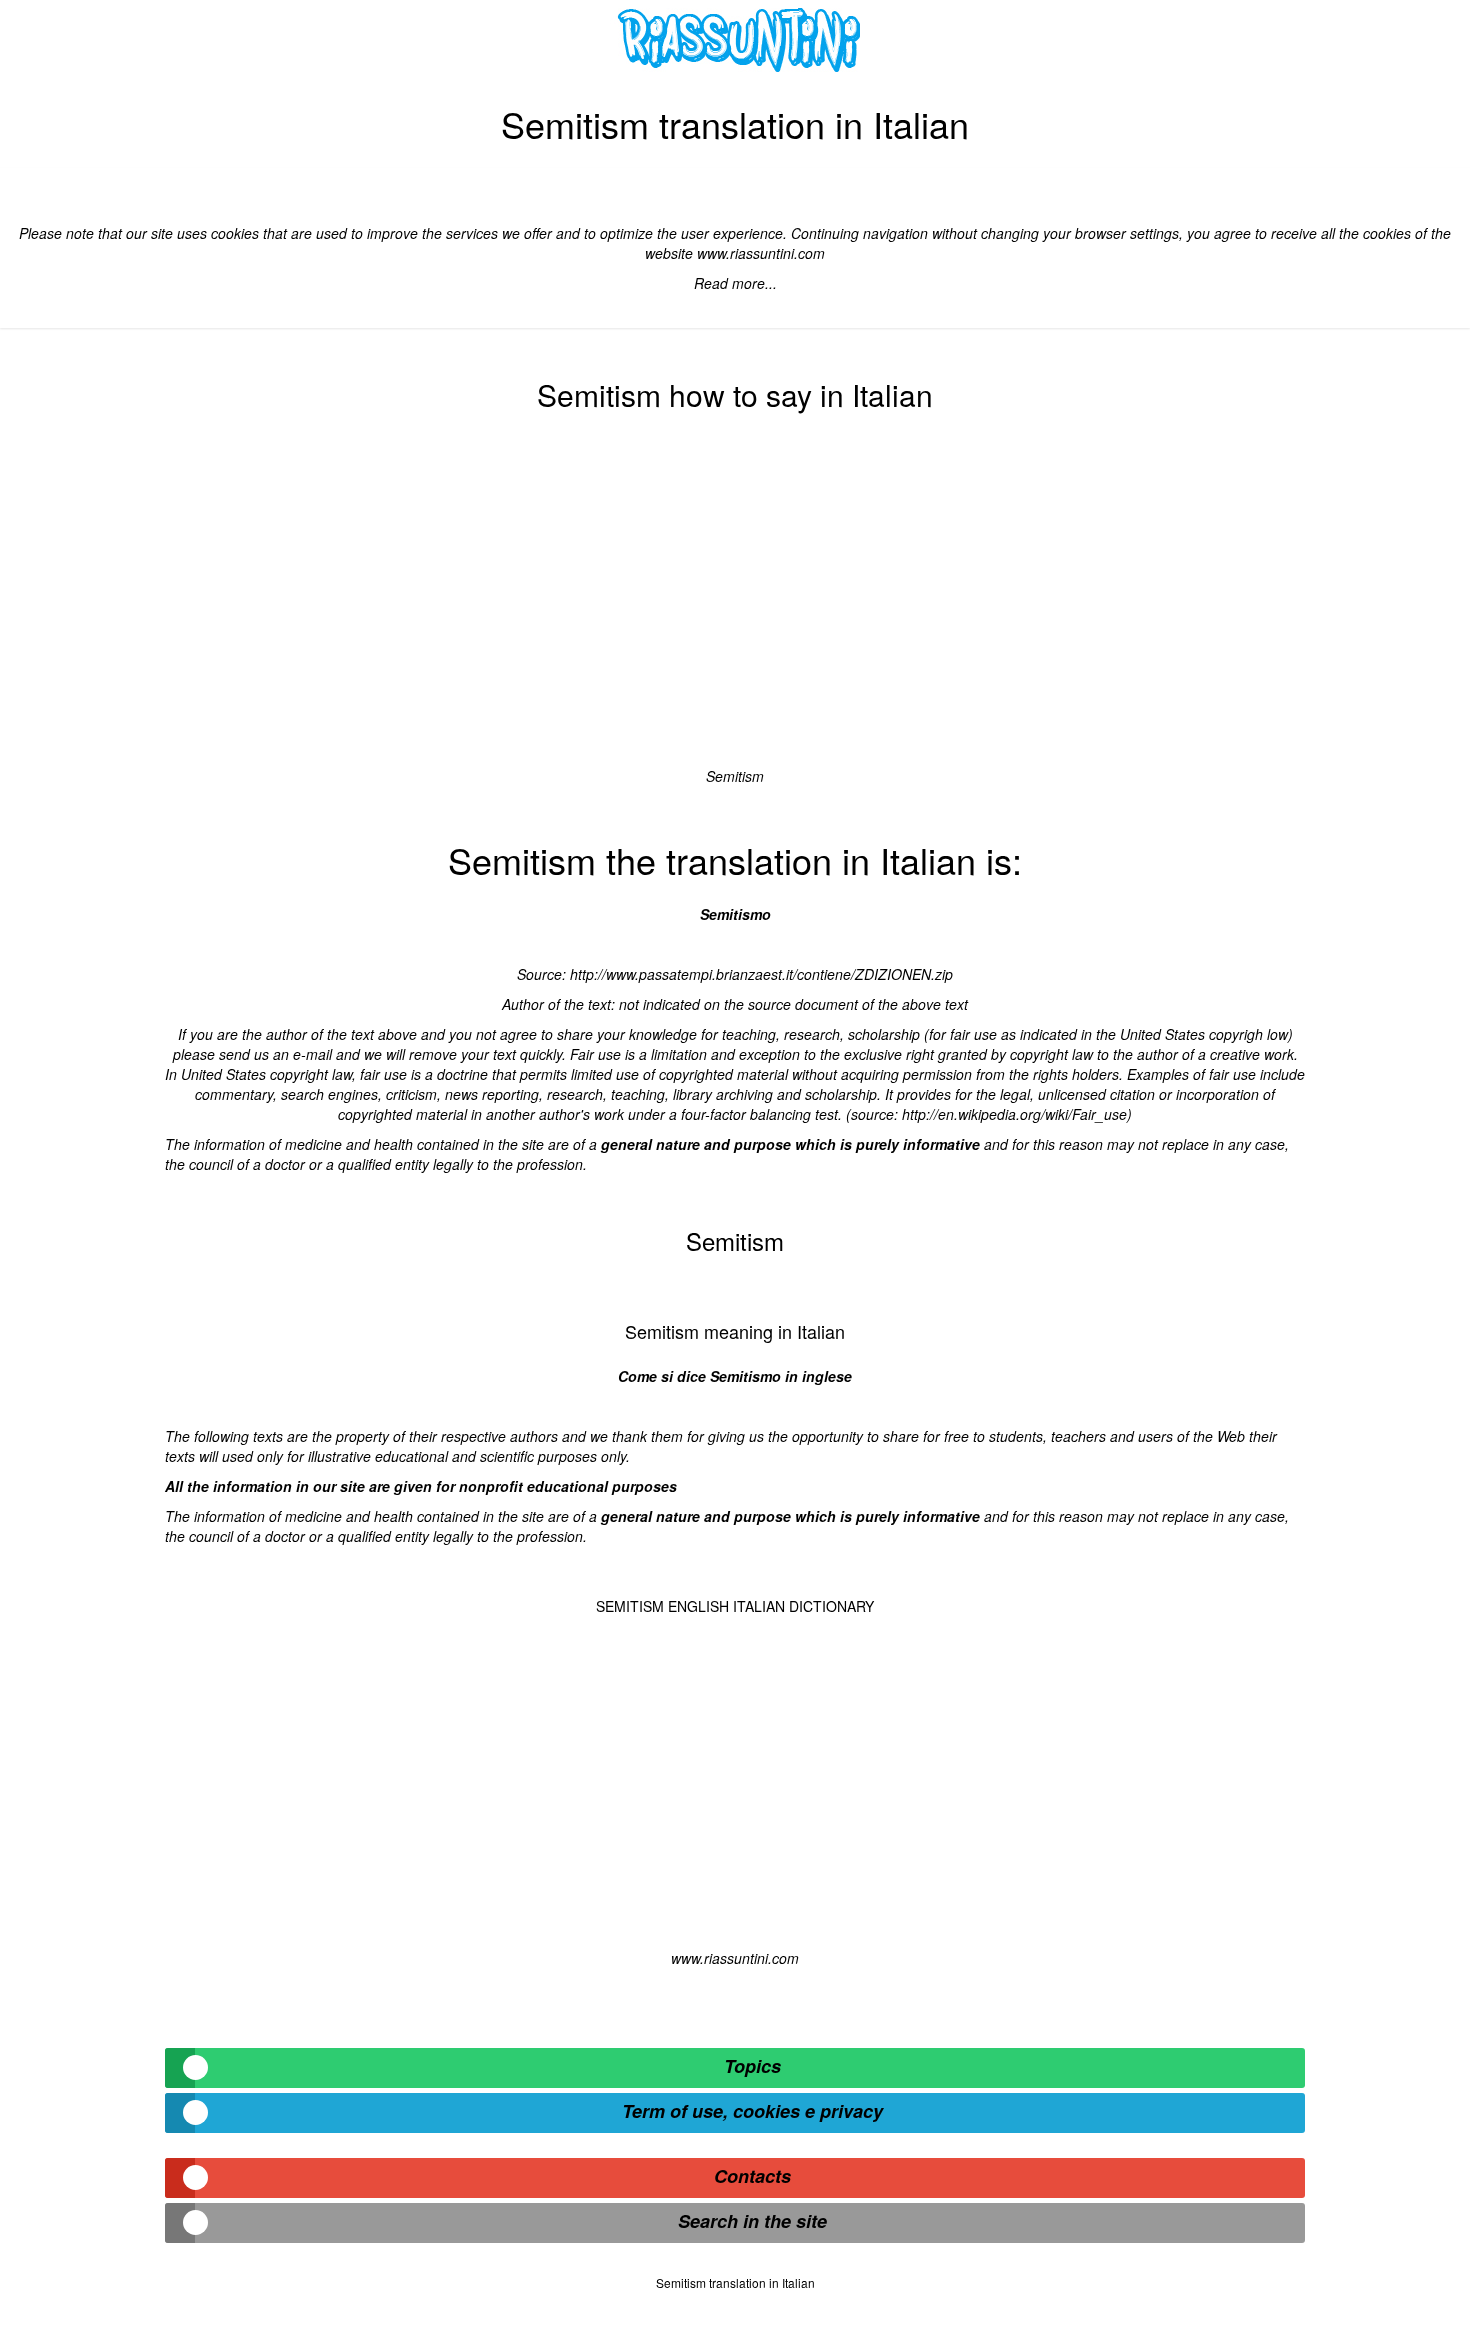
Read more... (735, 283)
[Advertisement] (735, 596)
